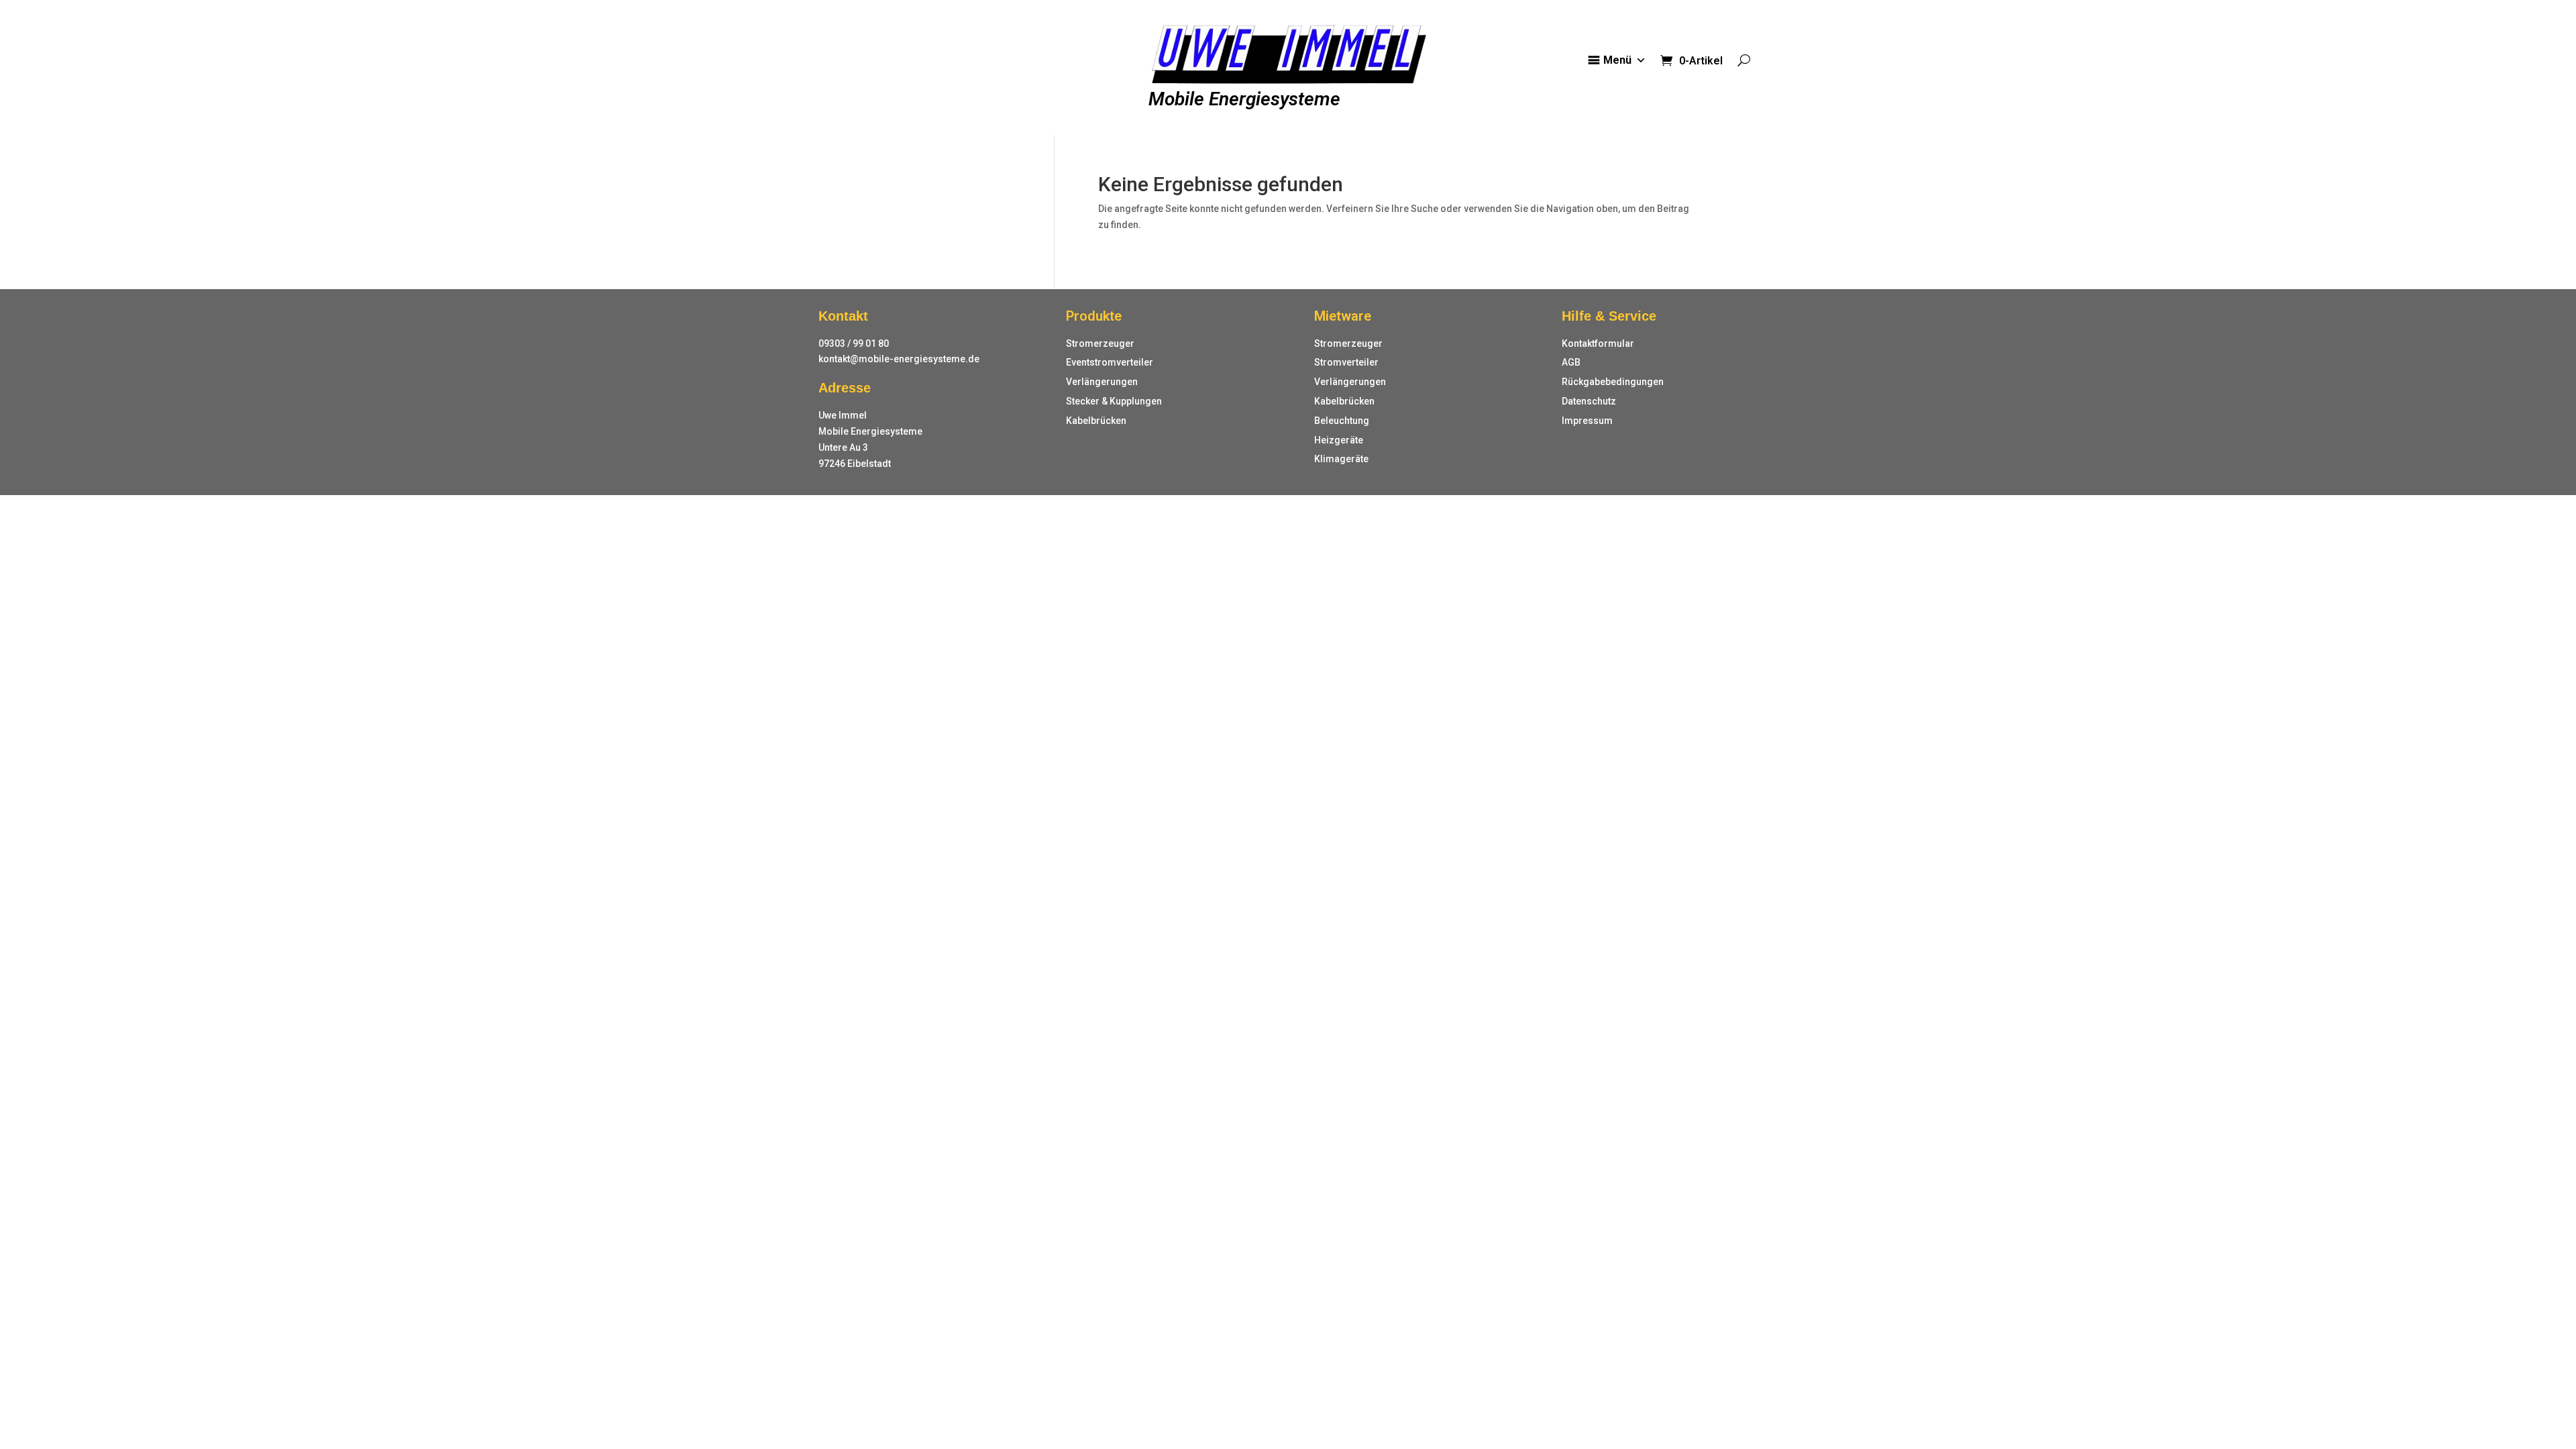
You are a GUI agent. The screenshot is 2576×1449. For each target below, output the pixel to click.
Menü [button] (1617, 60)
